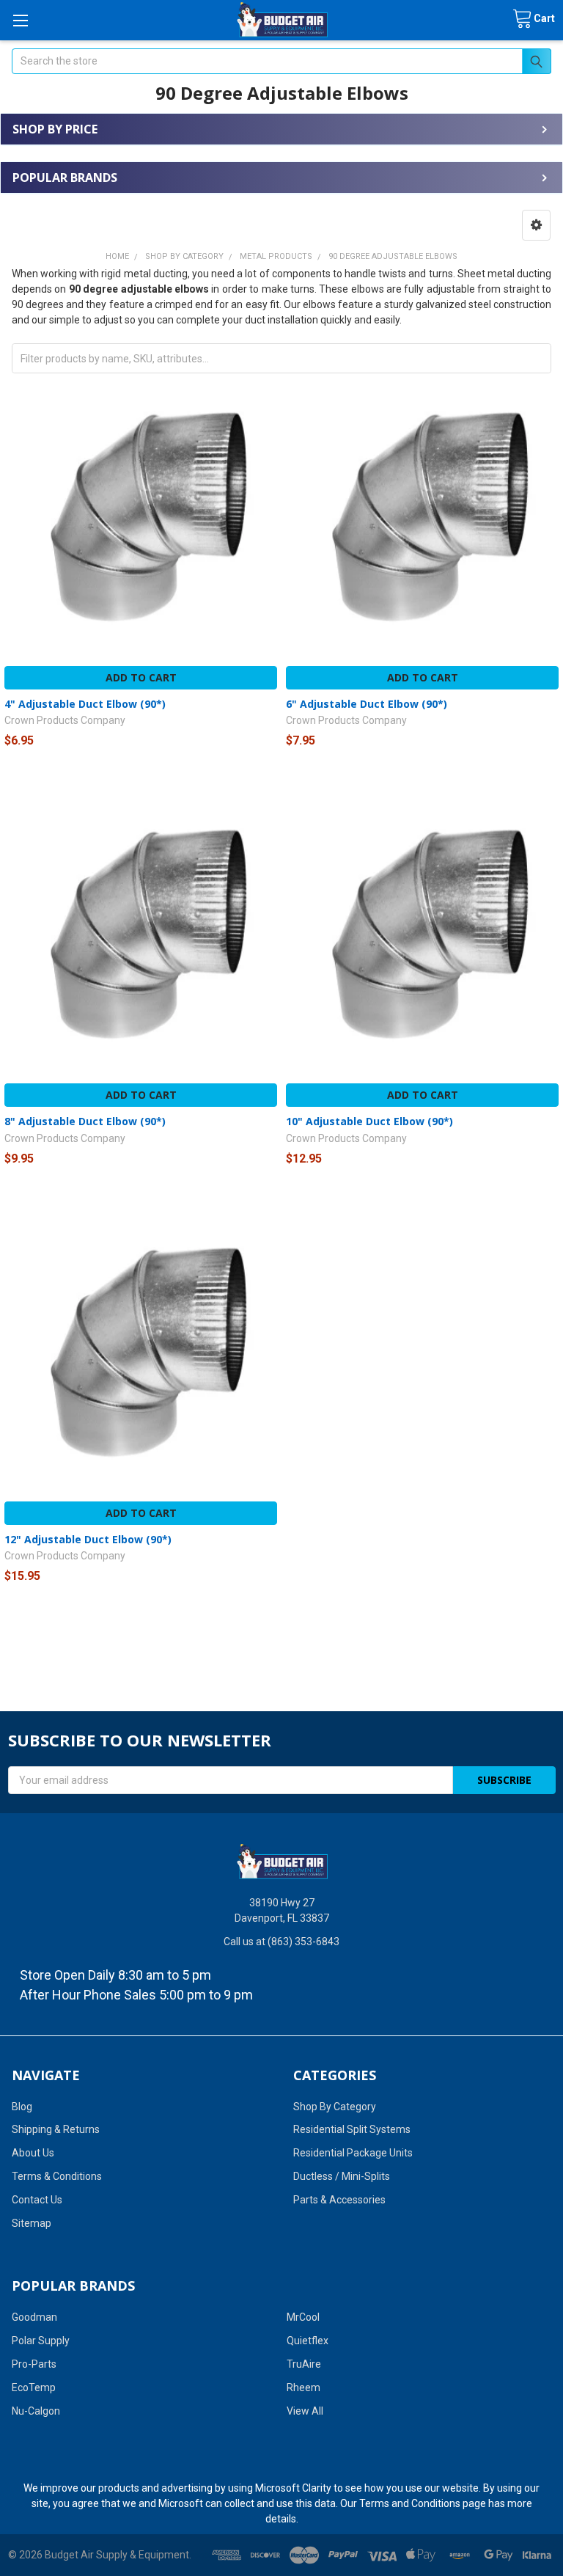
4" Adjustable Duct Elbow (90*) (85, 704)
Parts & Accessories (339, 2200)
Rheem (303, 2387)
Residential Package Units (353, 2153)
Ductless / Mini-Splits (342, 2176)
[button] (536, 225)
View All (305, 2411)
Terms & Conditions (57, 2176)
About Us (33, 2153)
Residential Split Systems (352, 2129)
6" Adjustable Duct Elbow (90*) (367, 704)
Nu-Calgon (36, 2411)
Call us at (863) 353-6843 (281, 1942)
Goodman (34, 2317)
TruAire (304, 2364)
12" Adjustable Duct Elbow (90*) (88, 1539)
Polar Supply (41, 2341)
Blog (22, 2107)
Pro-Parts (34, 2364)
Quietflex (308, 2341)
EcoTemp (34, 2387)
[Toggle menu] (20, 20)
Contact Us (37, 2200)
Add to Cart (141, 677)
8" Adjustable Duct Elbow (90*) (85, 1121)
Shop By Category (335, 2107)
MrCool (303, 2317)
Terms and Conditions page (423, 2503)
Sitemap (32, 2223)
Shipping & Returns (56, 2129)
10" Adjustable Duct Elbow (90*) (369, 1121)
